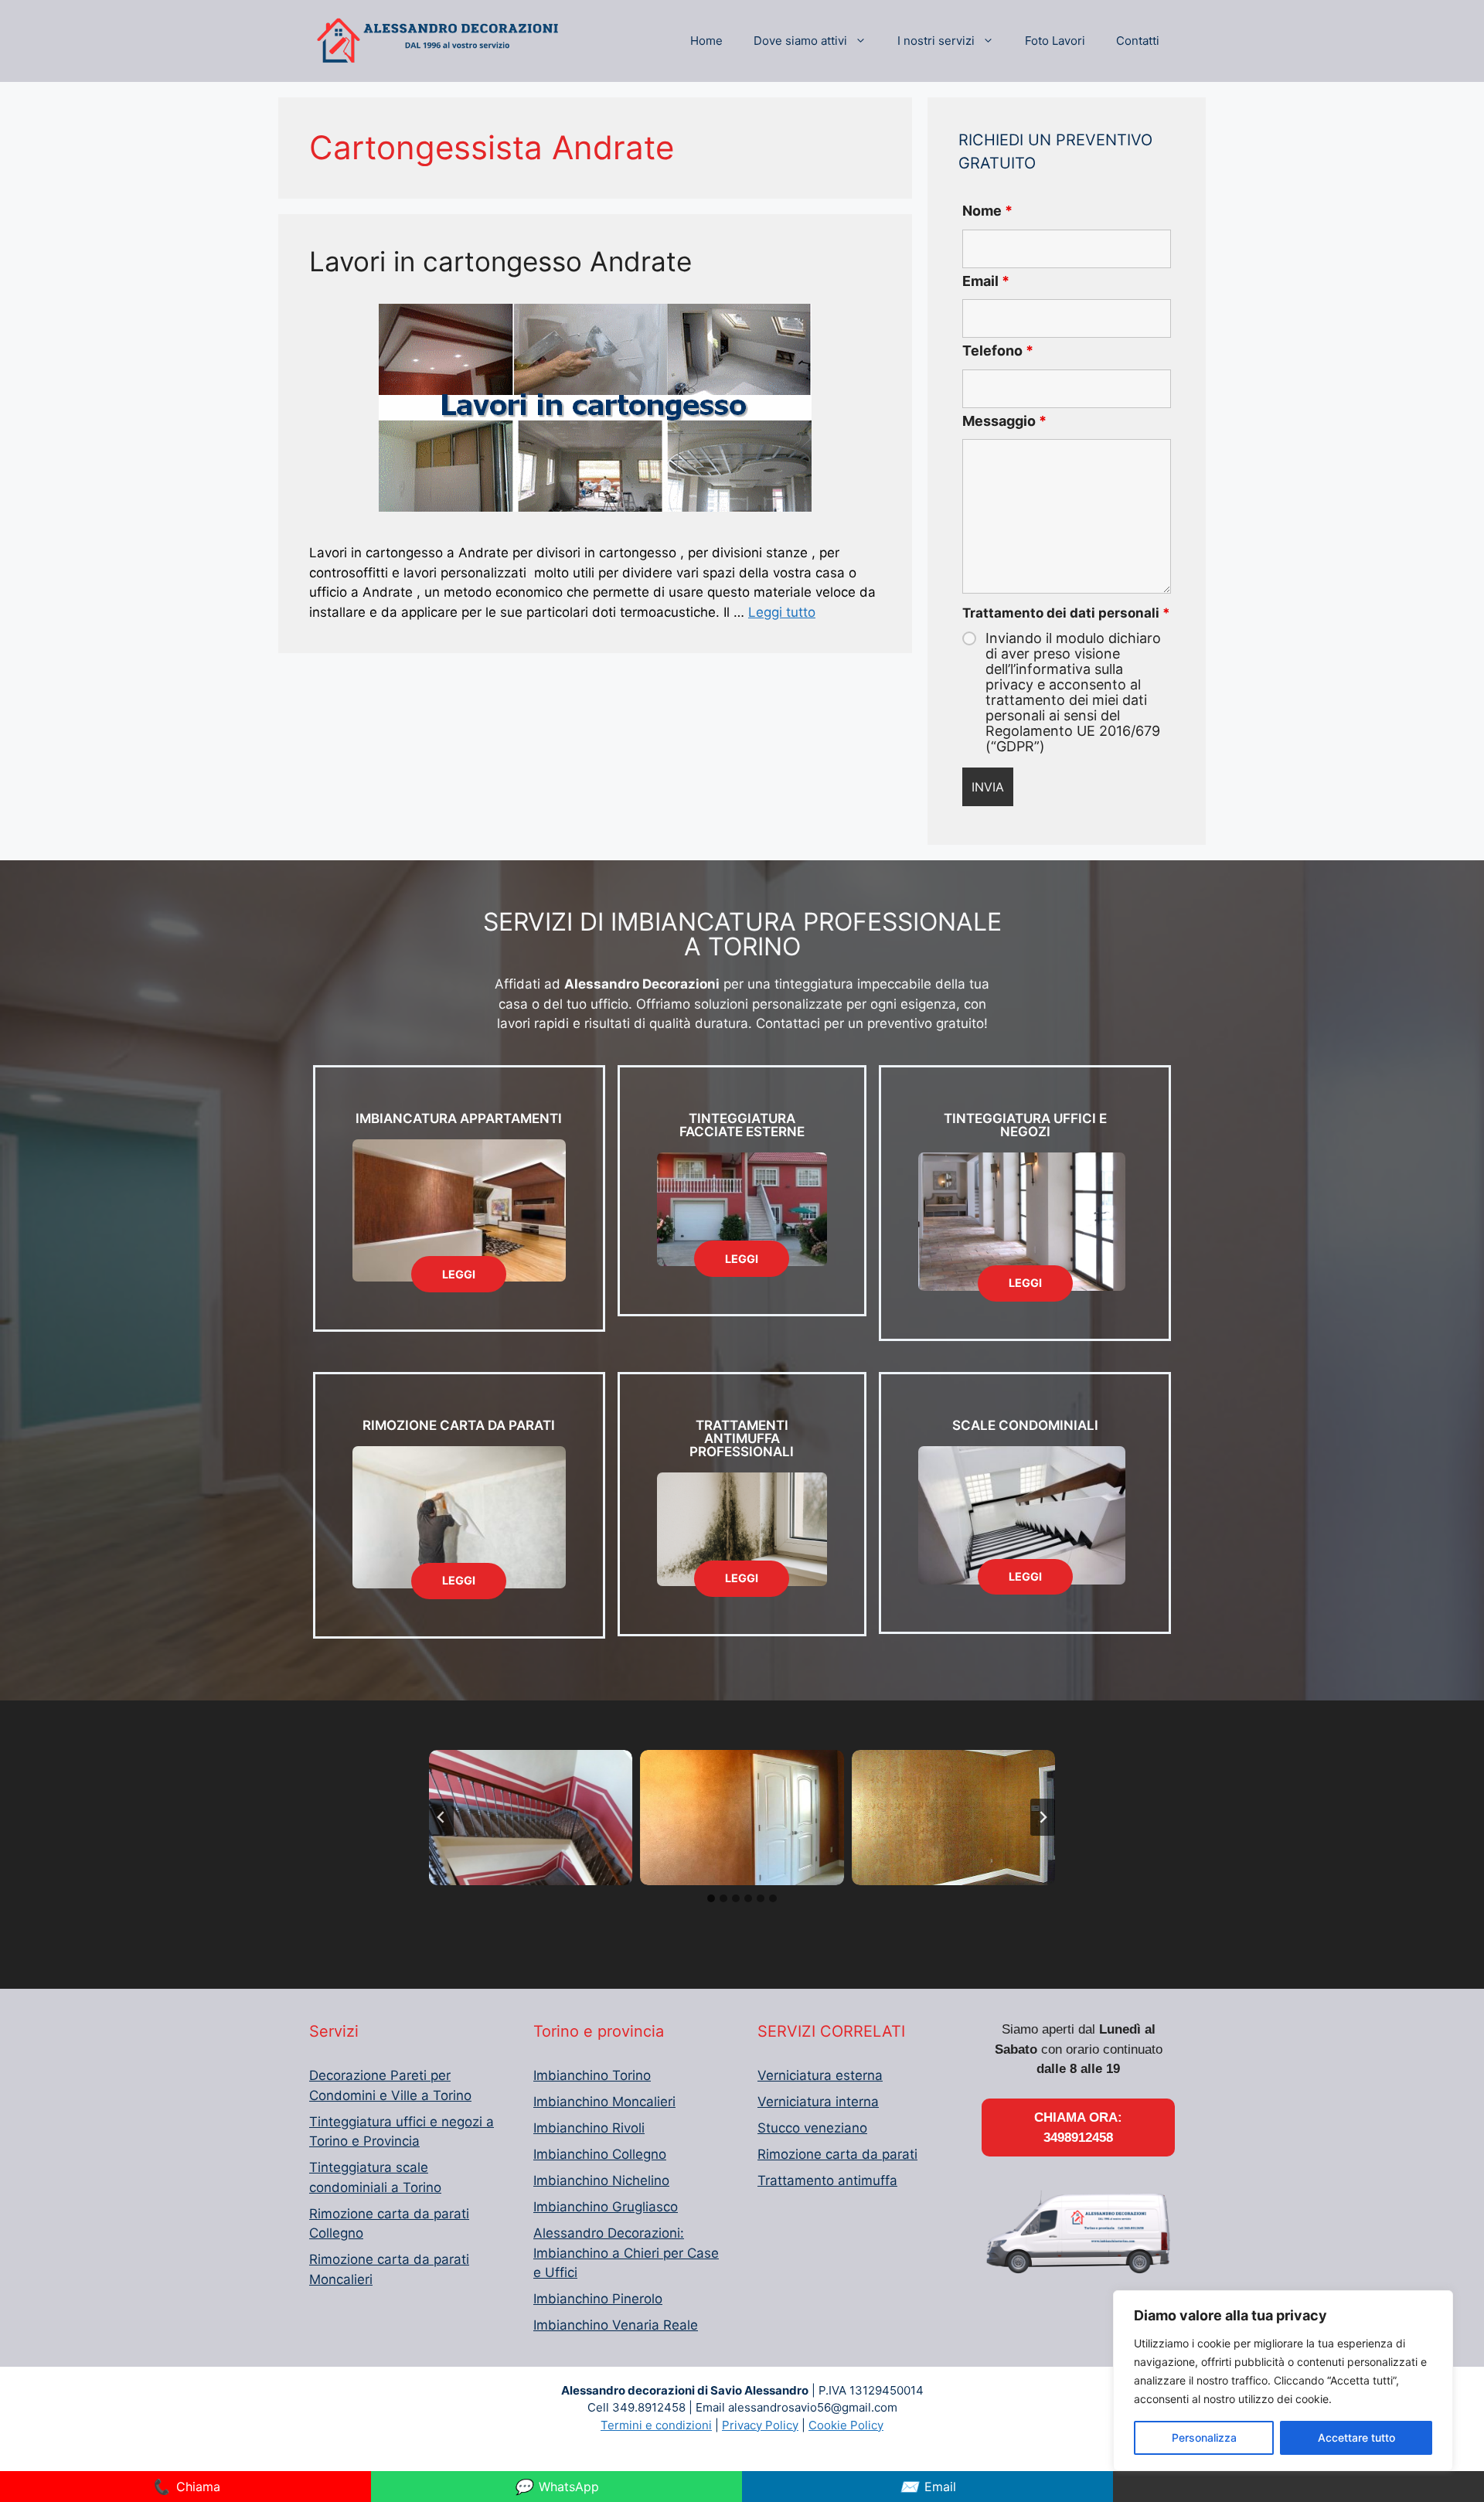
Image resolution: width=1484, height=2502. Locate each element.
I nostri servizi (936, 41)
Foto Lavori (1055, 41)
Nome (987, 211)
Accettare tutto (1356, 2437)
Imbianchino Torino (592, 2075)
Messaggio (1004, 421)
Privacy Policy (760, 2425)
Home (706, 41)
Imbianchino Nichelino (601, 2180)
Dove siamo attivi (800, 41)
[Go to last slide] (441, 1817)
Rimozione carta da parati (837, 2154)
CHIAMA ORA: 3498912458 (1078, 2128)
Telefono (998, 351)
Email (986, 281)
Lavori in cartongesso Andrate (500, 261)
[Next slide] (1043, 1817)
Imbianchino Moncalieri (604, 2102)
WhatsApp (556, 2487)
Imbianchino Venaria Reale (616, 2325)
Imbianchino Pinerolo (598, 2299)
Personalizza (1204, 2437)
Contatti (1138, 41)
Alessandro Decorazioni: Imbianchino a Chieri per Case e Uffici (626, 2253)
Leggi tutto (782, 612)
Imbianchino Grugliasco (606, 2207)
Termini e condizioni (656, 2425)
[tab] (711, 1898)
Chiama (186, 2487)
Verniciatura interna (818, 2102)
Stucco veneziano (812, 2128)
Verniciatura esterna (820, 2075)
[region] (1283, 2381)
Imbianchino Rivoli (589, 2128)
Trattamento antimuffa (827, 2180)
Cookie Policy (846, 2425)
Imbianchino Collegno (600, 2154)
